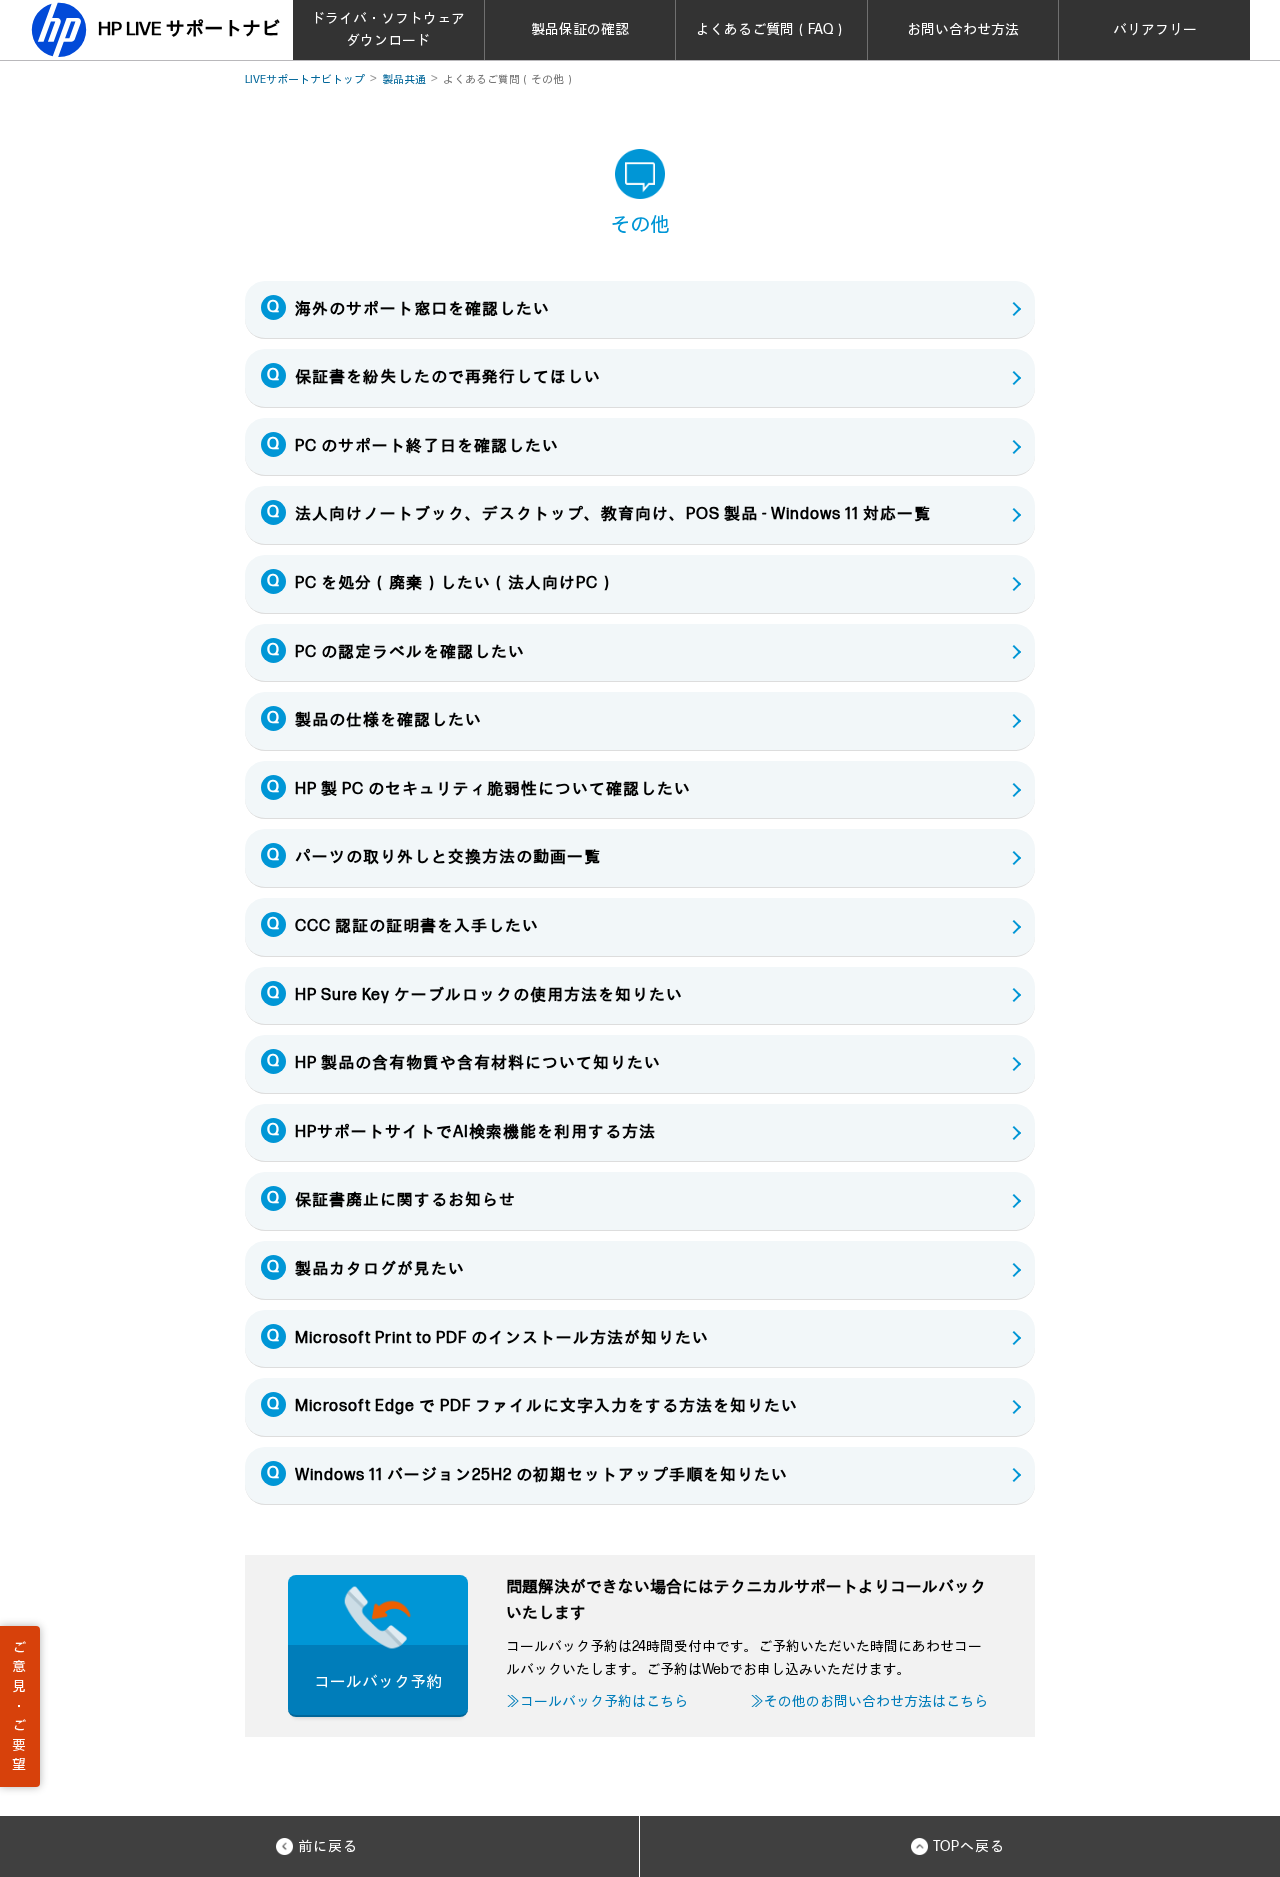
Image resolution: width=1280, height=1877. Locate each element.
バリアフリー (1155, 29)
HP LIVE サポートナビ (189, 29)
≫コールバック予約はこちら (597, 1701)
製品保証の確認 (580, 29)
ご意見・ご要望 (19, 1706)
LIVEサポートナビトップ (305, 79)
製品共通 (404, 79)
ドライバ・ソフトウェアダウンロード (388, 29)
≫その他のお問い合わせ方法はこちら (869, 1701)
